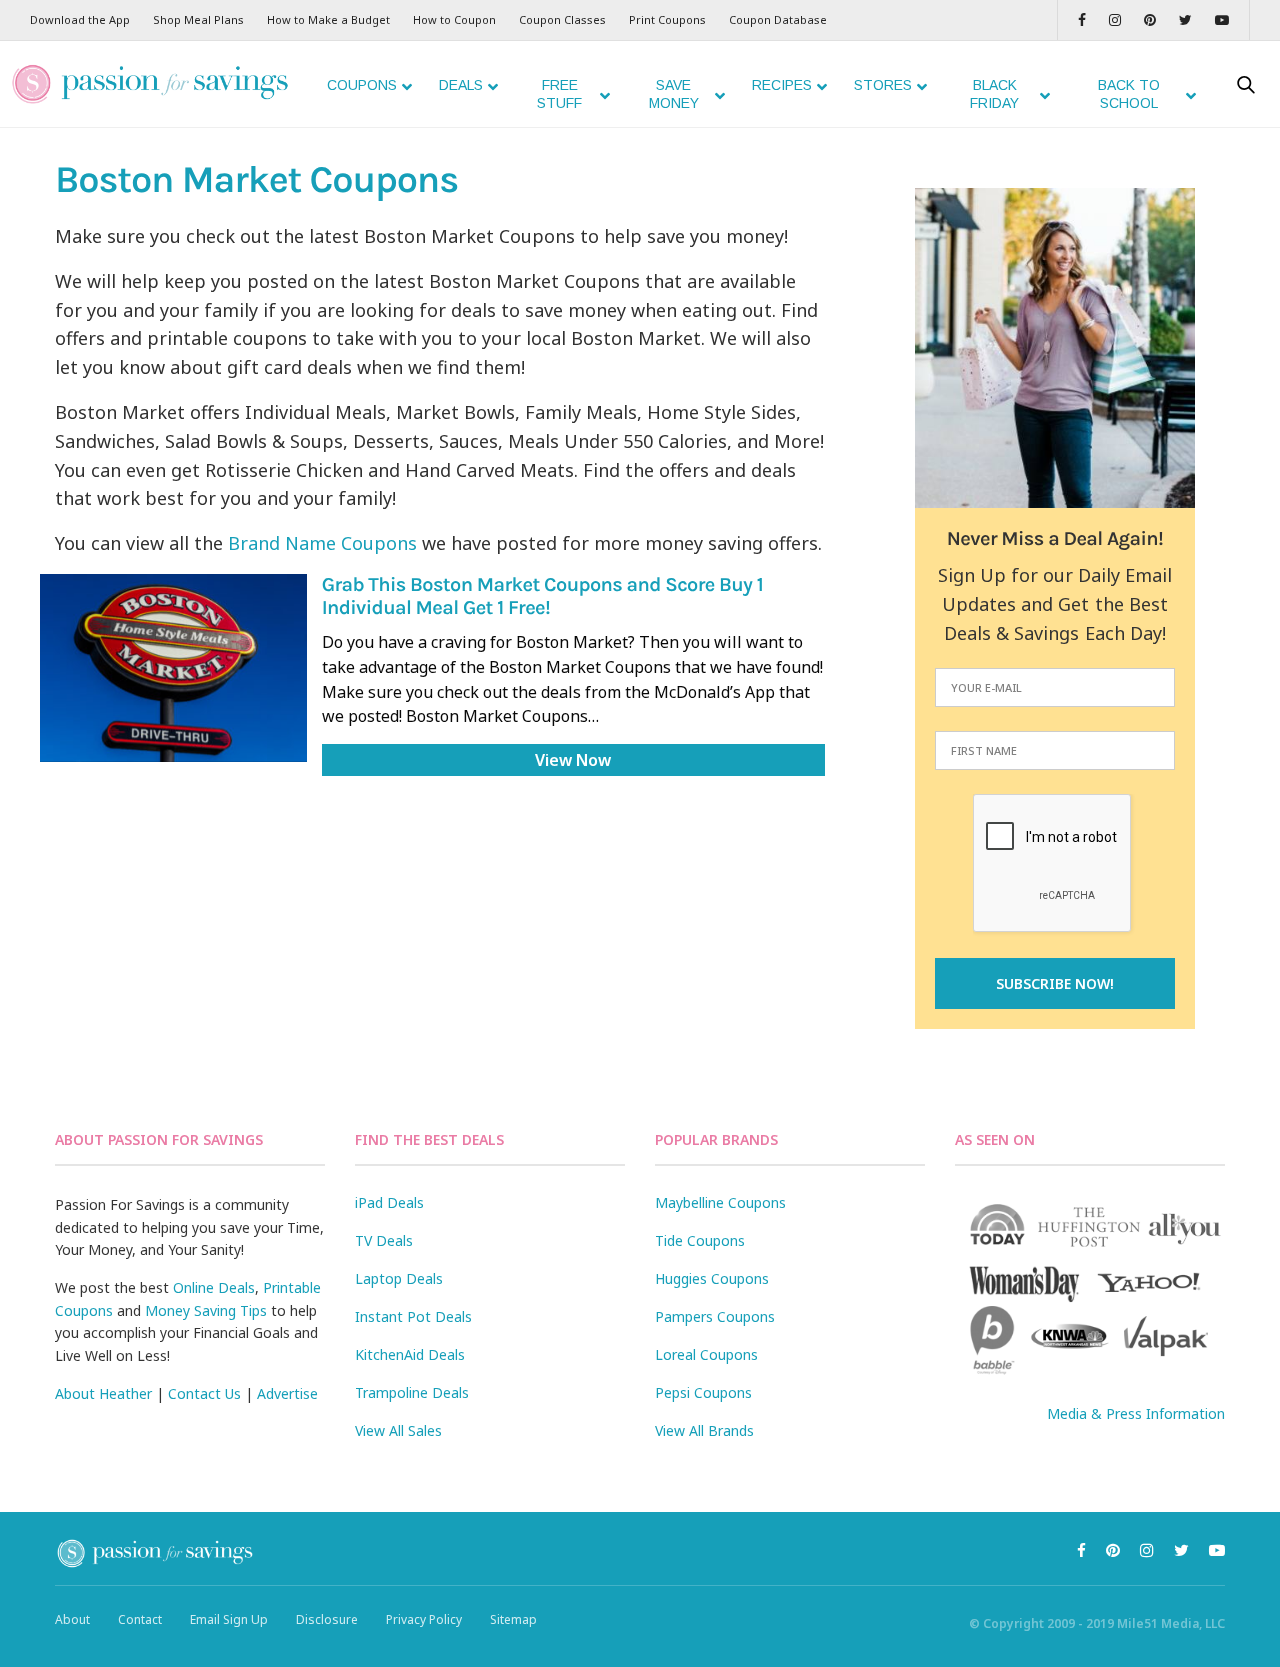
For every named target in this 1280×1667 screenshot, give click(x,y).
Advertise (287, 1393)
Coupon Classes (562, 19)
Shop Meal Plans (198, 19)
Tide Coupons (700, 1240)
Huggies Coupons (712, 1278)
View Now (573, 760)
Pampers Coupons (715, 1316)
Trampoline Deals (412, 1392)
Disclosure (327, 1619)
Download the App (80, 19)
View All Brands (704, 1430)
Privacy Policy (424, 1619)
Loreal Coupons (706, 1354)
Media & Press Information (1136, 1413)
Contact (140, 1619)
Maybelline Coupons (720, 1202)
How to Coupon (454, 19)
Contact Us (204, 1393)
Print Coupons (667, 19)
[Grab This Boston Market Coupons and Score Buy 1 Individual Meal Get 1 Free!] (173, 667)
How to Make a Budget (328, 19)
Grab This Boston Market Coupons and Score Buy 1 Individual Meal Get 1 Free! (542, 597)
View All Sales (398, 1430)
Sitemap (513, 1619)
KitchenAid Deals (410, 1354)
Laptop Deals (399, 1278)
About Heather (103, 1393)
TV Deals (384, 1240)
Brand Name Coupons (322, 543)
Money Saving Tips (206, 1310)
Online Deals (214, 1287)
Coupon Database (778, 19)
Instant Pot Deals (413, 1316)
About (72, 1619)
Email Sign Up (229, 1619)
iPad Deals (389, 1202)
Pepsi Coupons (703, 1392)
